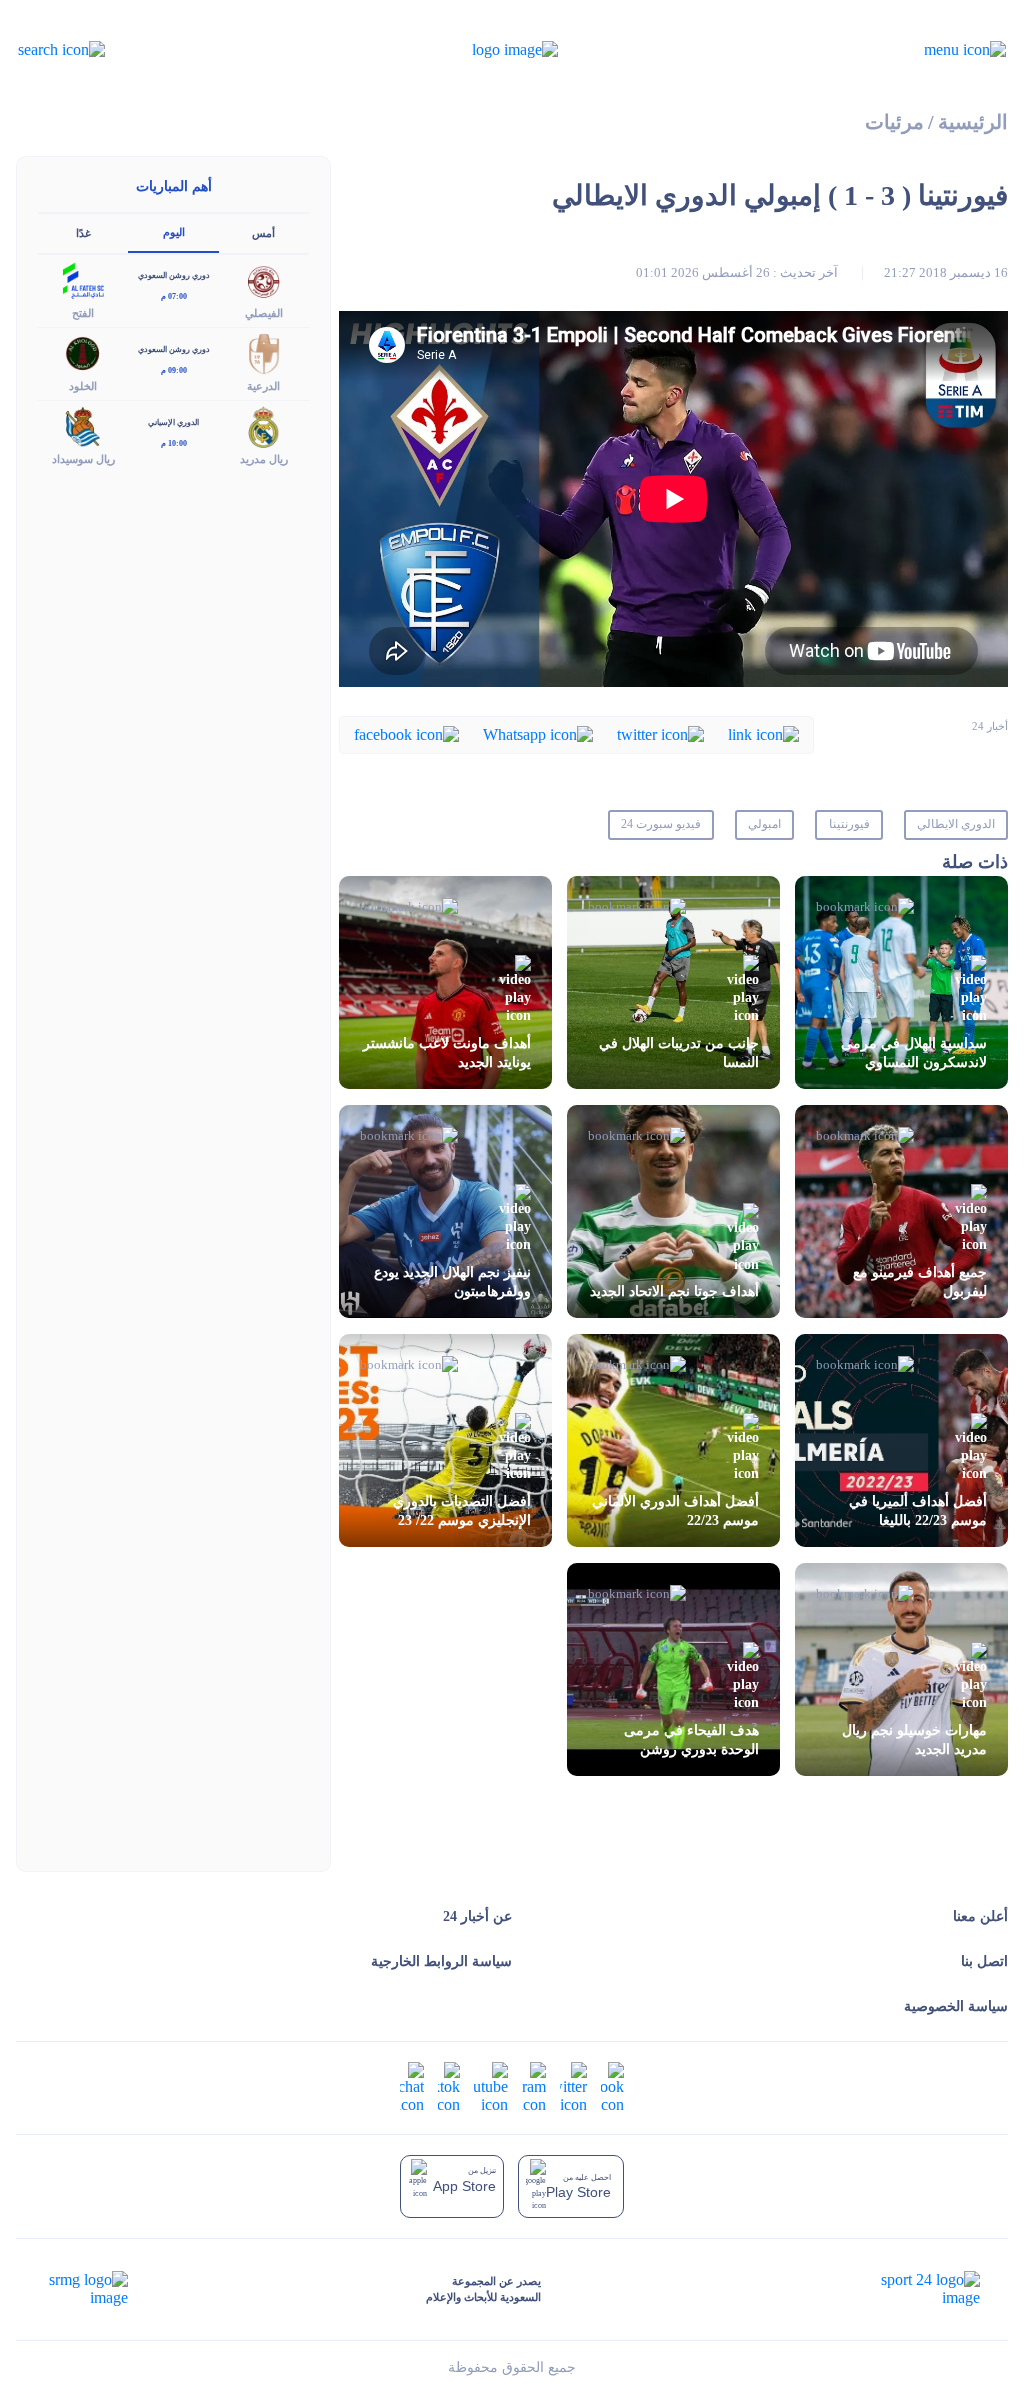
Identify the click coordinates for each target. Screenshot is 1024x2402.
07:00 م (174, 296)
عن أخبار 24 (477, 1916)
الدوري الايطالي (956, 824)
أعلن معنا (980, 1916)
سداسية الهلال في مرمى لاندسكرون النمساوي (914, 1053)
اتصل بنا (984, 1961)
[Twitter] (660, 733)
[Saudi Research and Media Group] (86, 2289)
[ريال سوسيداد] (83, 425)
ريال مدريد (264, 459)
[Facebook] (406, 733)
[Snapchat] (412, 2085)
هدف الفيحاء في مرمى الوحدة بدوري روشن (691, 1740)
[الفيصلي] (264, 278)
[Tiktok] (449, 2085)
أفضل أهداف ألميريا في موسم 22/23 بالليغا (918, 1511)
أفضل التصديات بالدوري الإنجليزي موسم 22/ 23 (462, 1511)
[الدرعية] (264, 352)
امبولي (764, 824)
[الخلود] (83, 352)
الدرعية (263, 386)
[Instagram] (534, 2085)
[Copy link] (763, 733)
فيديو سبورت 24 (661, 824)
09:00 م (174, 370)
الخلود (83, 386)
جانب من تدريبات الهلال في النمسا (679, 1053)
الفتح (83, 313)
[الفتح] (83, 278)
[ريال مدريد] (264, 425)
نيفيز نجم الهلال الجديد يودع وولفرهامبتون (452, 1282)
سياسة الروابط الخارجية (441, 1961)
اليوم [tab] (174, 232)
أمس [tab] (263, 233)
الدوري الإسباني (173, 422)
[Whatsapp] (538, 733)
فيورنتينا (849, 824)
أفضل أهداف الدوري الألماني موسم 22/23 (675, 1511)
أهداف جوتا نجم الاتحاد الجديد (674, 1291)
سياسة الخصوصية (956, 2006)
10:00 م (174, 443)
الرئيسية (973, 122)
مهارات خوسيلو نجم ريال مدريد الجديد (914, 1740)
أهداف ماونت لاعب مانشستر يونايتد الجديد (447, 1053)
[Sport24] (909, 2289)
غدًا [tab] (83, 233)
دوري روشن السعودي (174, 275)
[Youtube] (491, 2085)
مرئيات (894, 122)
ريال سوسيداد (83, 459)
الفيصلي (264, 313)
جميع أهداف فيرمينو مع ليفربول (920, 1282)
